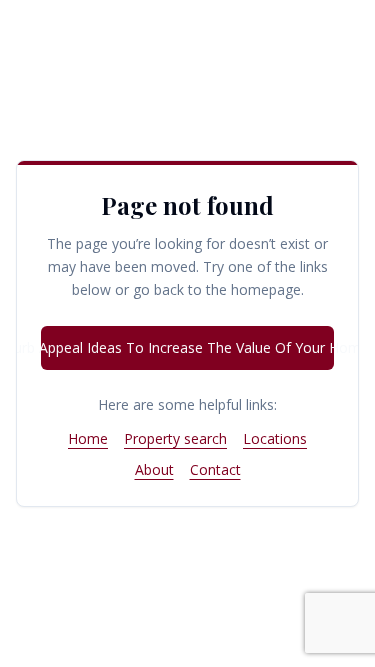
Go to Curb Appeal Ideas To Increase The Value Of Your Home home (187, 347)
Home (88, 438)
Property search (175, 438)
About (154, 469)
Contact (215, 469)
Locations (275, 438)
